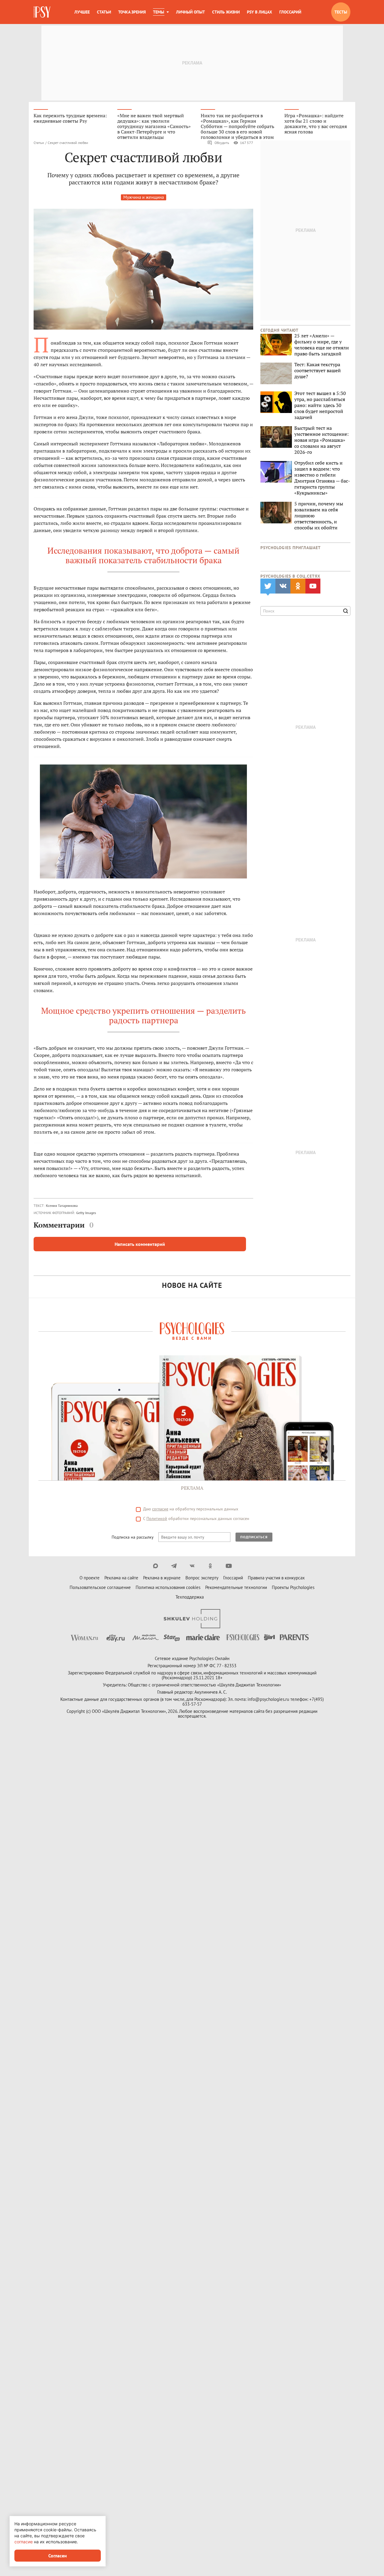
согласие (160, 1509)
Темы (159, 12)
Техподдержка (190, 1597)
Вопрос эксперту (202, 1578)
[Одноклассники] (210, 1566)
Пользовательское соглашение (100, 1587)
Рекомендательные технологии (236, 1587)
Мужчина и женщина (144, 197)
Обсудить (222, 143)
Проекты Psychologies (293, 1587)
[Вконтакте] (192, 1566)
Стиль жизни (226, 12)
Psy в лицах (259, 12)
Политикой (157, 1518)
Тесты (341, 12)
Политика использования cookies (168, 1587)
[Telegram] (174, 1566)
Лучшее (82, 12)
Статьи (104, 12)
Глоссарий (290, 12)
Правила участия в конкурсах (276, 1578)
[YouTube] (229, 1566)
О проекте (90, 1578)
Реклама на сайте (121, 1578)
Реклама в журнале (162, 1578)
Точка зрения (132, 12)
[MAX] (156, 1566)
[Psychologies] (43, 12)
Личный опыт (190, 12)
